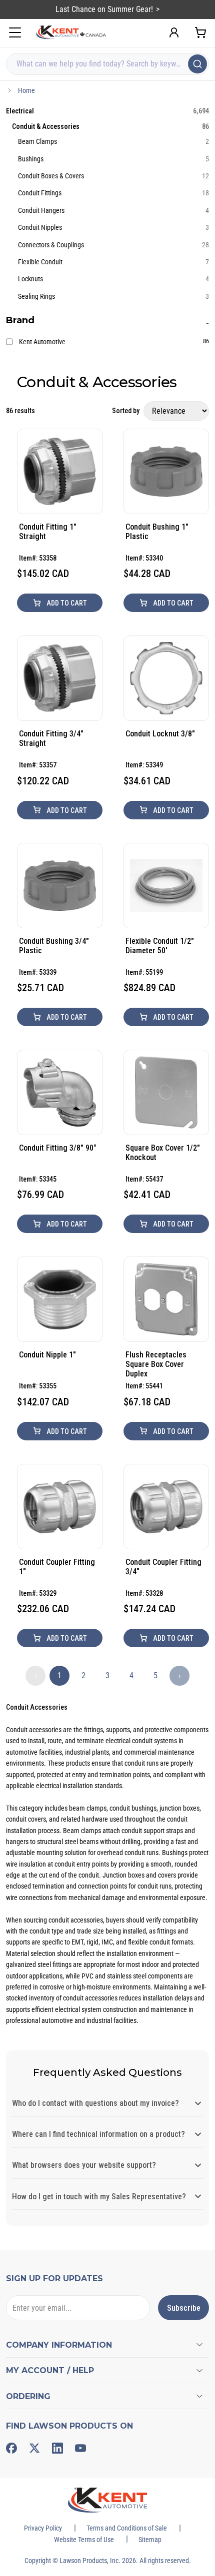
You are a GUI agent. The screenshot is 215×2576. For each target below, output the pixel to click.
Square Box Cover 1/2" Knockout (163, 1153)
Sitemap (150, 2540)
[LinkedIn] (57, 2448)
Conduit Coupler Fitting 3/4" (163, 1567)
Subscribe (184, 2308)
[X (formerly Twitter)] (34, 2448)
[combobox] (107, 64)
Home (26, 90)
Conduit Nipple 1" (47, 1355)
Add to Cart (66, 603)
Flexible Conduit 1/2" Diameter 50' (160, 946)
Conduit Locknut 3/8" (160, 734)
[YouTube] (80, 2448)
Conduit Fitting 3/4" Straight (51, 738)
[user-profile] (174, 32)
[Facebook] (11, 2448)
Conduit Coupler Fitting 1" (57, 1567)
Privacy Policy (43, 2528)
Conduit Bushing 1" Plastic (157, 532)
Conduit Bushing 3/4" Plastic (54, 946)
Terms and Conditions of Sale (127, 2528)
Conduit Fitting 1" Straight (48, 532)
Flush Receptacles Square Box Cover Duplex (156, 1364)
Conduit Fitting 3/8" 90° (58, 1148)
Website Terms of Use (84, 2540)
